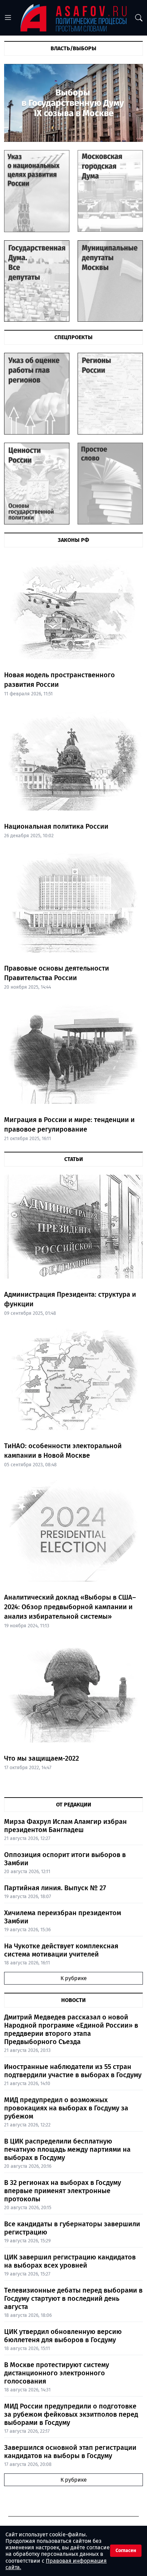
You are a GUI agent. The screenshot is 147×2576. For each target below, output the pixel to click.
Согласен (126, 2551)
